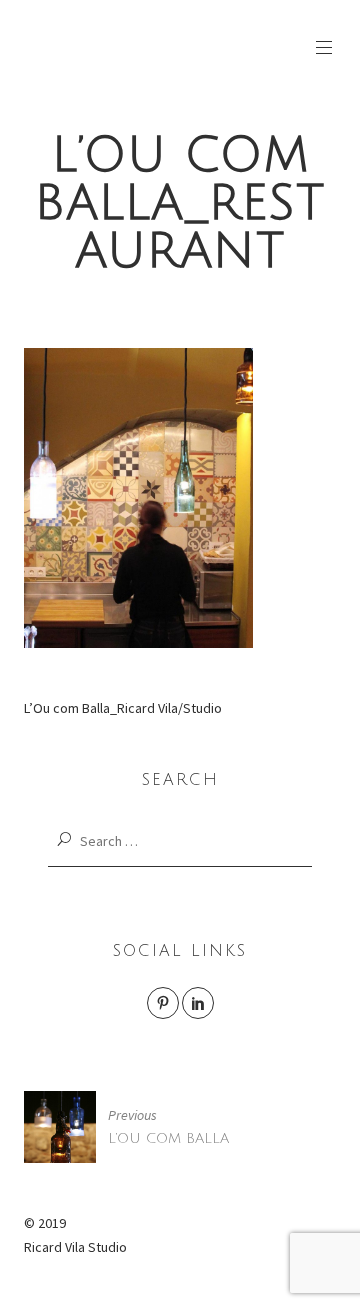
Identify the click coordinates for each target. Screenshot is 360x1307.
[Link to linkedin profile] (198, 1003)
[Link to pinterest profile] (163, 1003)
